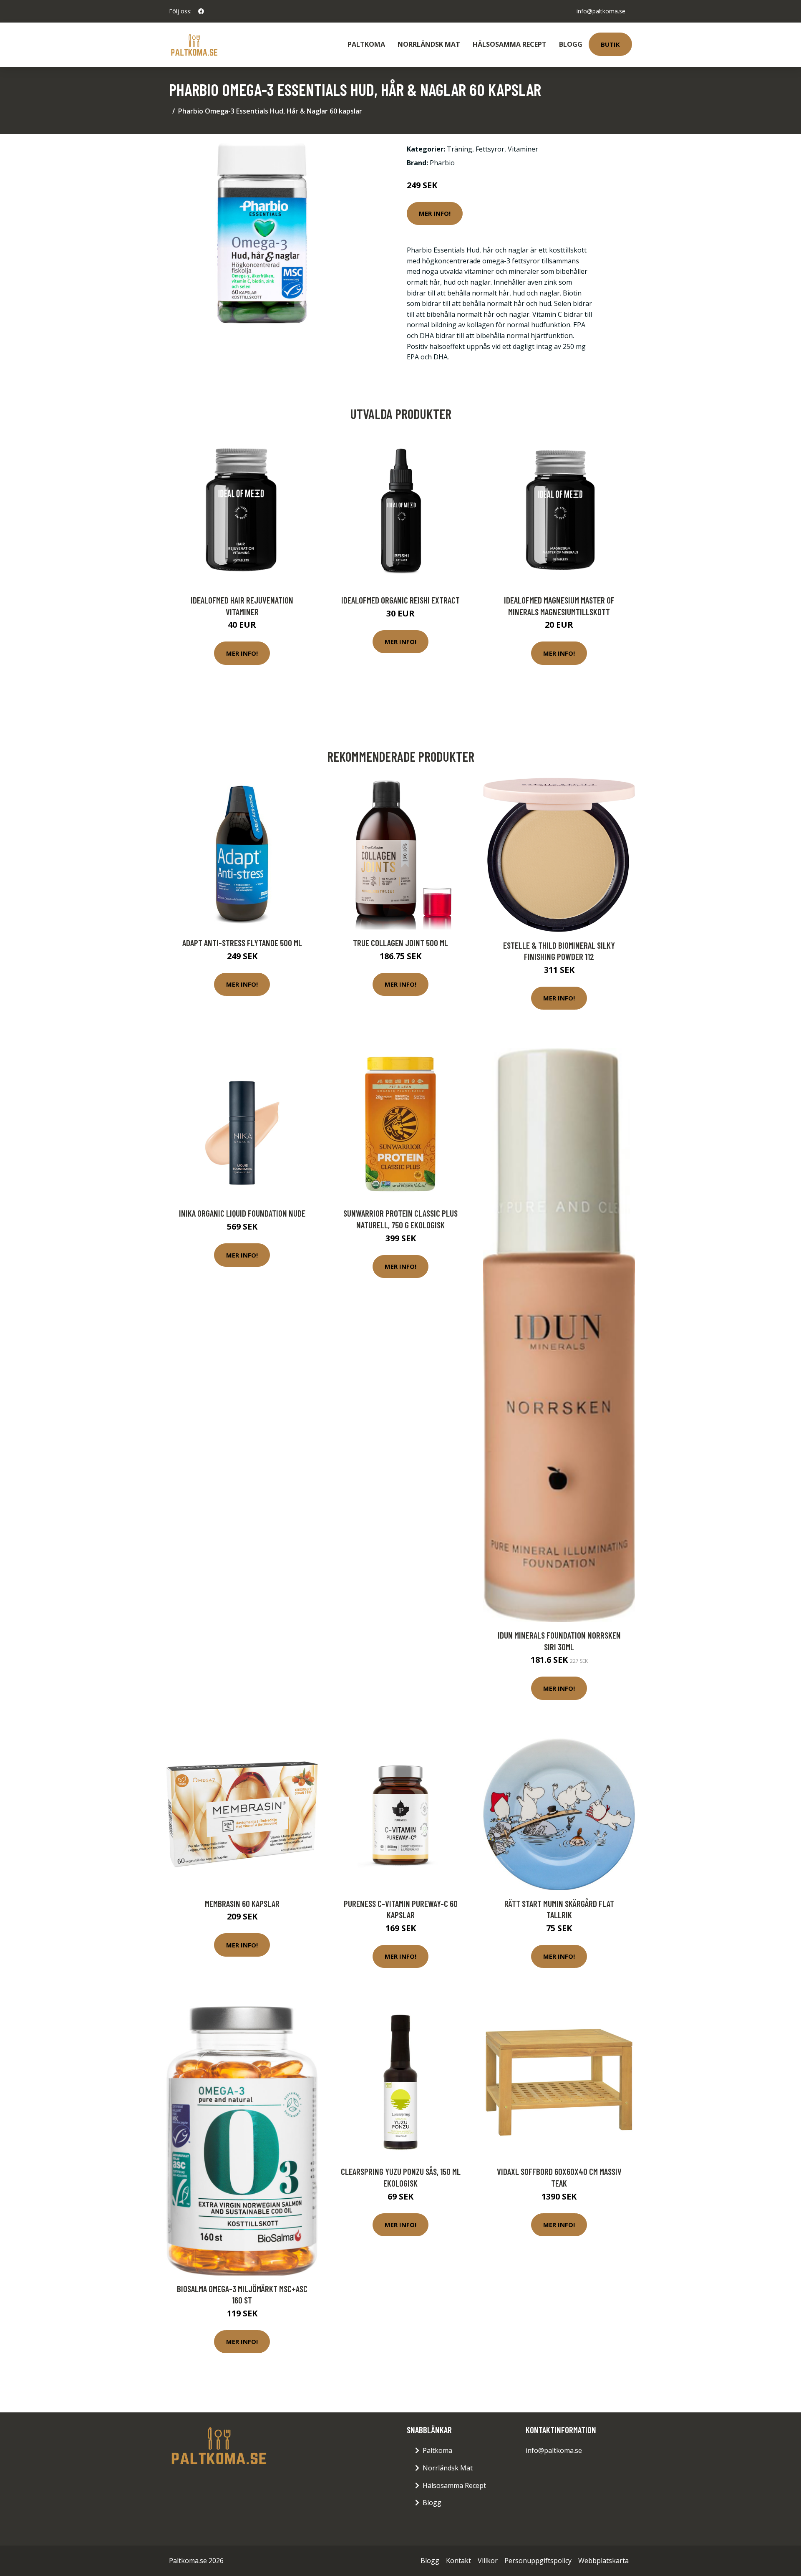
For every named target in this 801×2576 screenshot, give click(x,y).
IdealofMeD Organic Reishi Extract (400, 600)
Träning (460, 149)
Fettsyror (490, 149)
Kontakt (458, 2561)
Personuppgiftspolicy (538, 2561)
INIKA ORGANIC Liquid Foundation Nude (242, 1213)
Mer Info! (435, 213)
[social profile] (201, 11)
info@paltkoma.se (601, 11)
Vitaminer (523, 149)
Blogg (571, 44)
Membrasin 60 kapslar (242, 1903)
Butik (610, 44)
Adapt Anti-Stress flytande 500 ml (242, 943)
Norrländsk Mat (429, 44)
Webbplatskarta (603, 2561)
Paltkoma (366, 44)
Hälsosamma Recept (510, 44)
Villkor (488, 2561)
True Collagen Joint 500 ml (400, 943)
